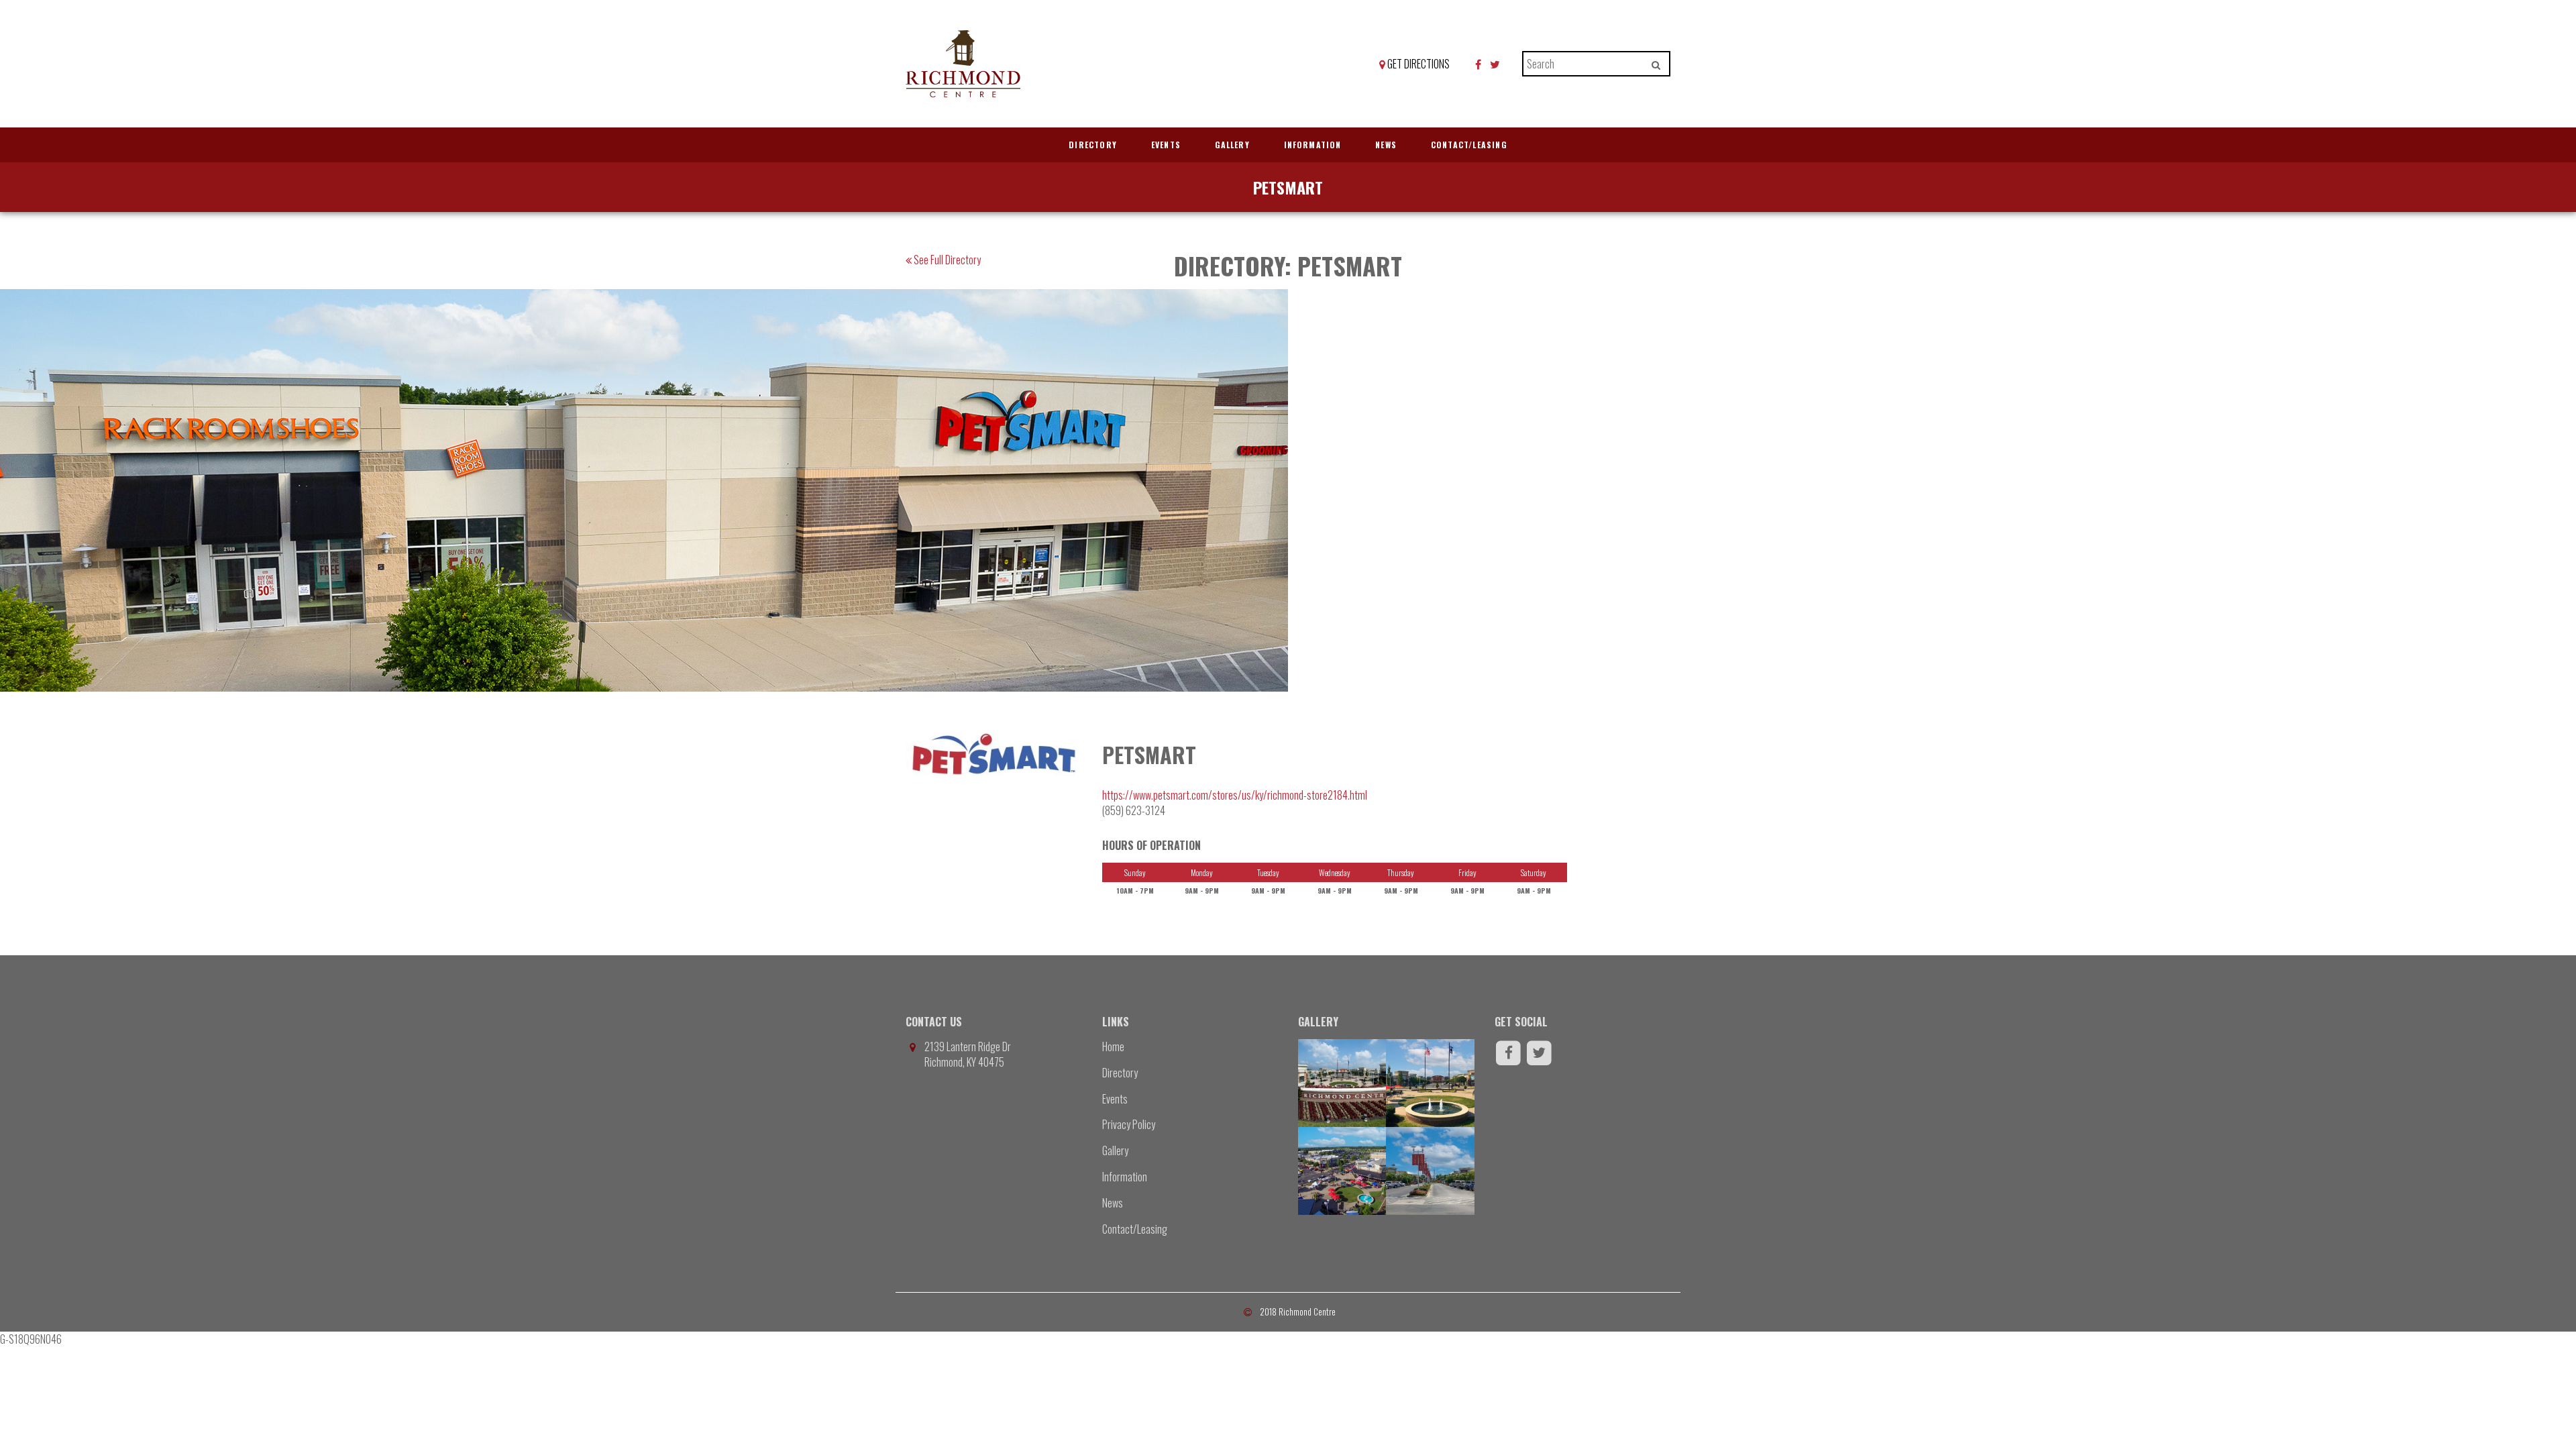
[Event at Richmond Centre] (1342, 1171)
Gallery (1232, 145)
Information (1313, 145)
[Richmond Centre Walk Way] (1430, 1171)
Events (1166, 145)
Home (1113, 1046)
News (1386, 145)
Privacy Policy (1129, 1124)
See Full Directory (946, 260)
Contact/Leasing (1469, 145)
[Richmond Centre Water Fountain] (1430, 1083)
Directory (1093, 145)
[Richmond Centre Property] (1342, 1083)
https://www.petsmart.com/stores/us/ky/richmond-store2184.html (1235, 795)
